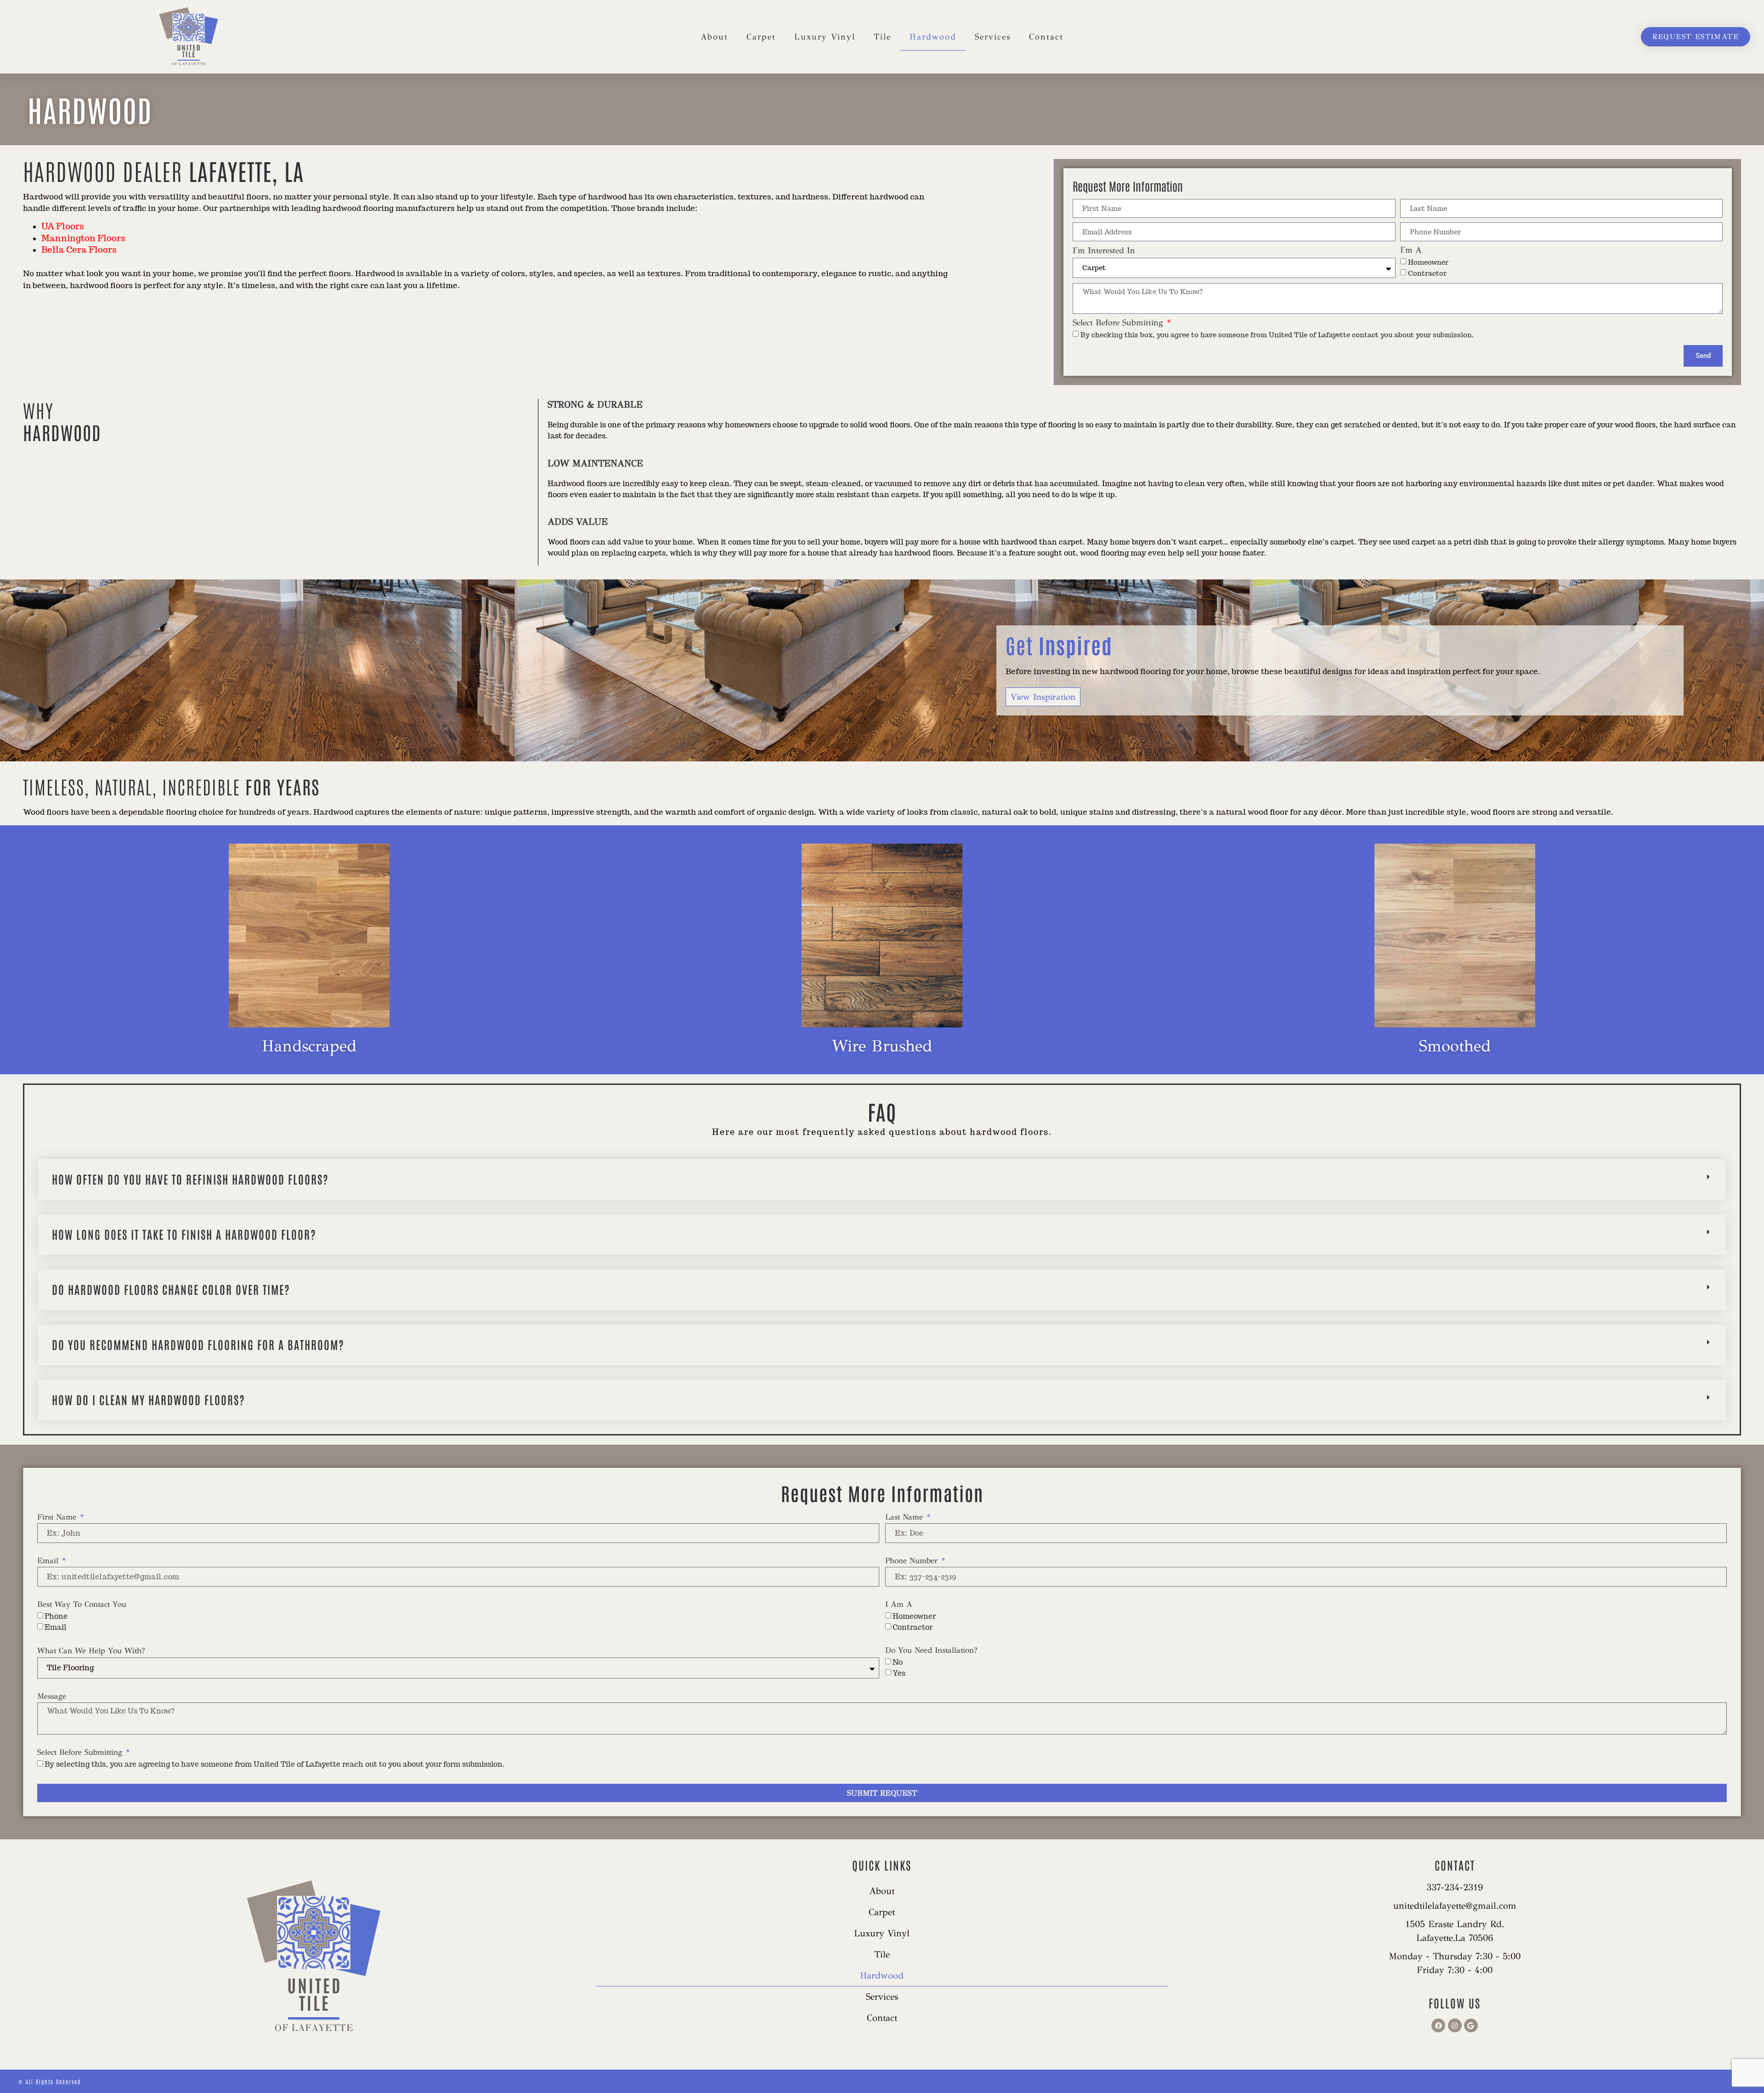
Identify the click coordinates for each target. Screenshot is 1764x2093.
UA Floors (63, 226)
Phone (56, 1616)
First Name (58, 1517)
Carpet (761, 37)
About (714, 37)
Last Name (905, 1517)
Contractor (1427, 273)
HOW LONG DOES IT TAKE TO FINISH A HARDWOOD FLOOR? (184, 1234)
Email (49, 1561)
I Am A (899, 1605)
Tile (882, 37)
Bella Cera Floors (79, 250)
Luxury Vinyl (825, 37)
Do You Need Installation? (931, 1651)
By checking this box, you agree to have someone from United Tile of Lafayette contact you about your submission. (1277, 335)
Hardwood (933, 37)
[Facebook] (1438, 2025)
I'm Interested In (1104, 251)
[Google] (1471, 2025)
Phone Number (913, 1561)
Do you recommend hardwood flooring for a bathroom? (198, 1344)
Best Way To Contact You (82, 1605)
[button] (882, 1180)
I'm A (1411, 250)
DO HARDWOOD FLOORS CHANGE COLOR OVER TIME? (171, 1289)
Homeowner (1428, 262)
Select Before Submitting (1119, 323)
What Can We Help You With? (91, 1651)
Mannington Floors (83, 238)
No (898, 1662)
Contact (1046, 37)
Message (52, 1697)
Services (993, 37)
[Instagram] (1455, 2025)
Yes (899, 1673)
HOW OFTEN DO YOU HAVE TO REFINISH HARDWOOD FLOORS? (190, 1179)
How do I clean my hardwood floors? (149, 1399)
